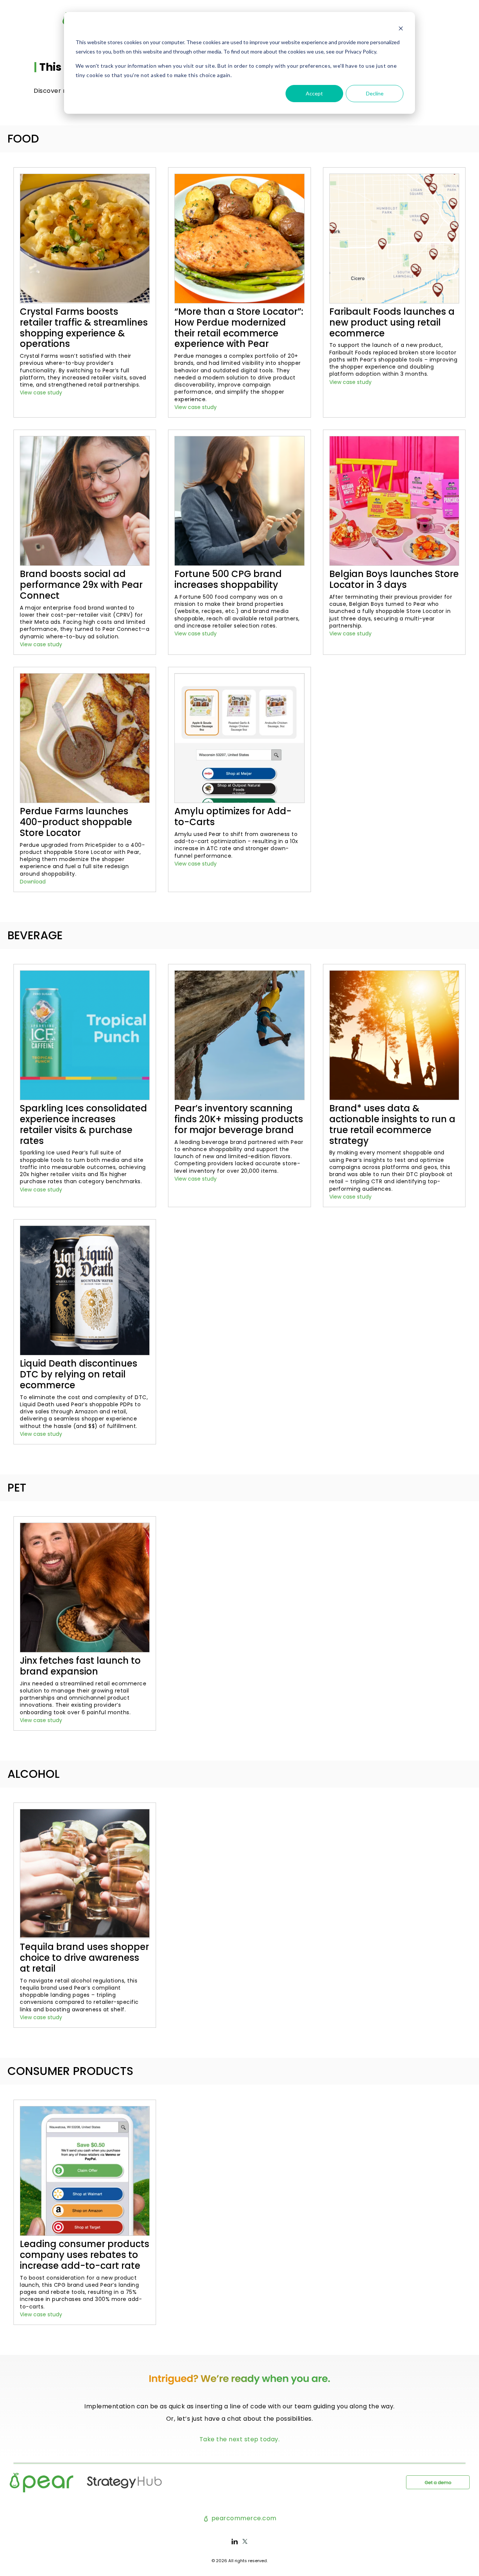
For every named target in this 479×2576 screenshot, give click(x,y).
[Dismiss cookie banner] (401, 28)
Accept (314, 93)
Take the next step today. (240, 2439)
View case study (41, 393)
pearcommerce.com (243, 2518)
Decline (375, 93)
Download (33, 882)
